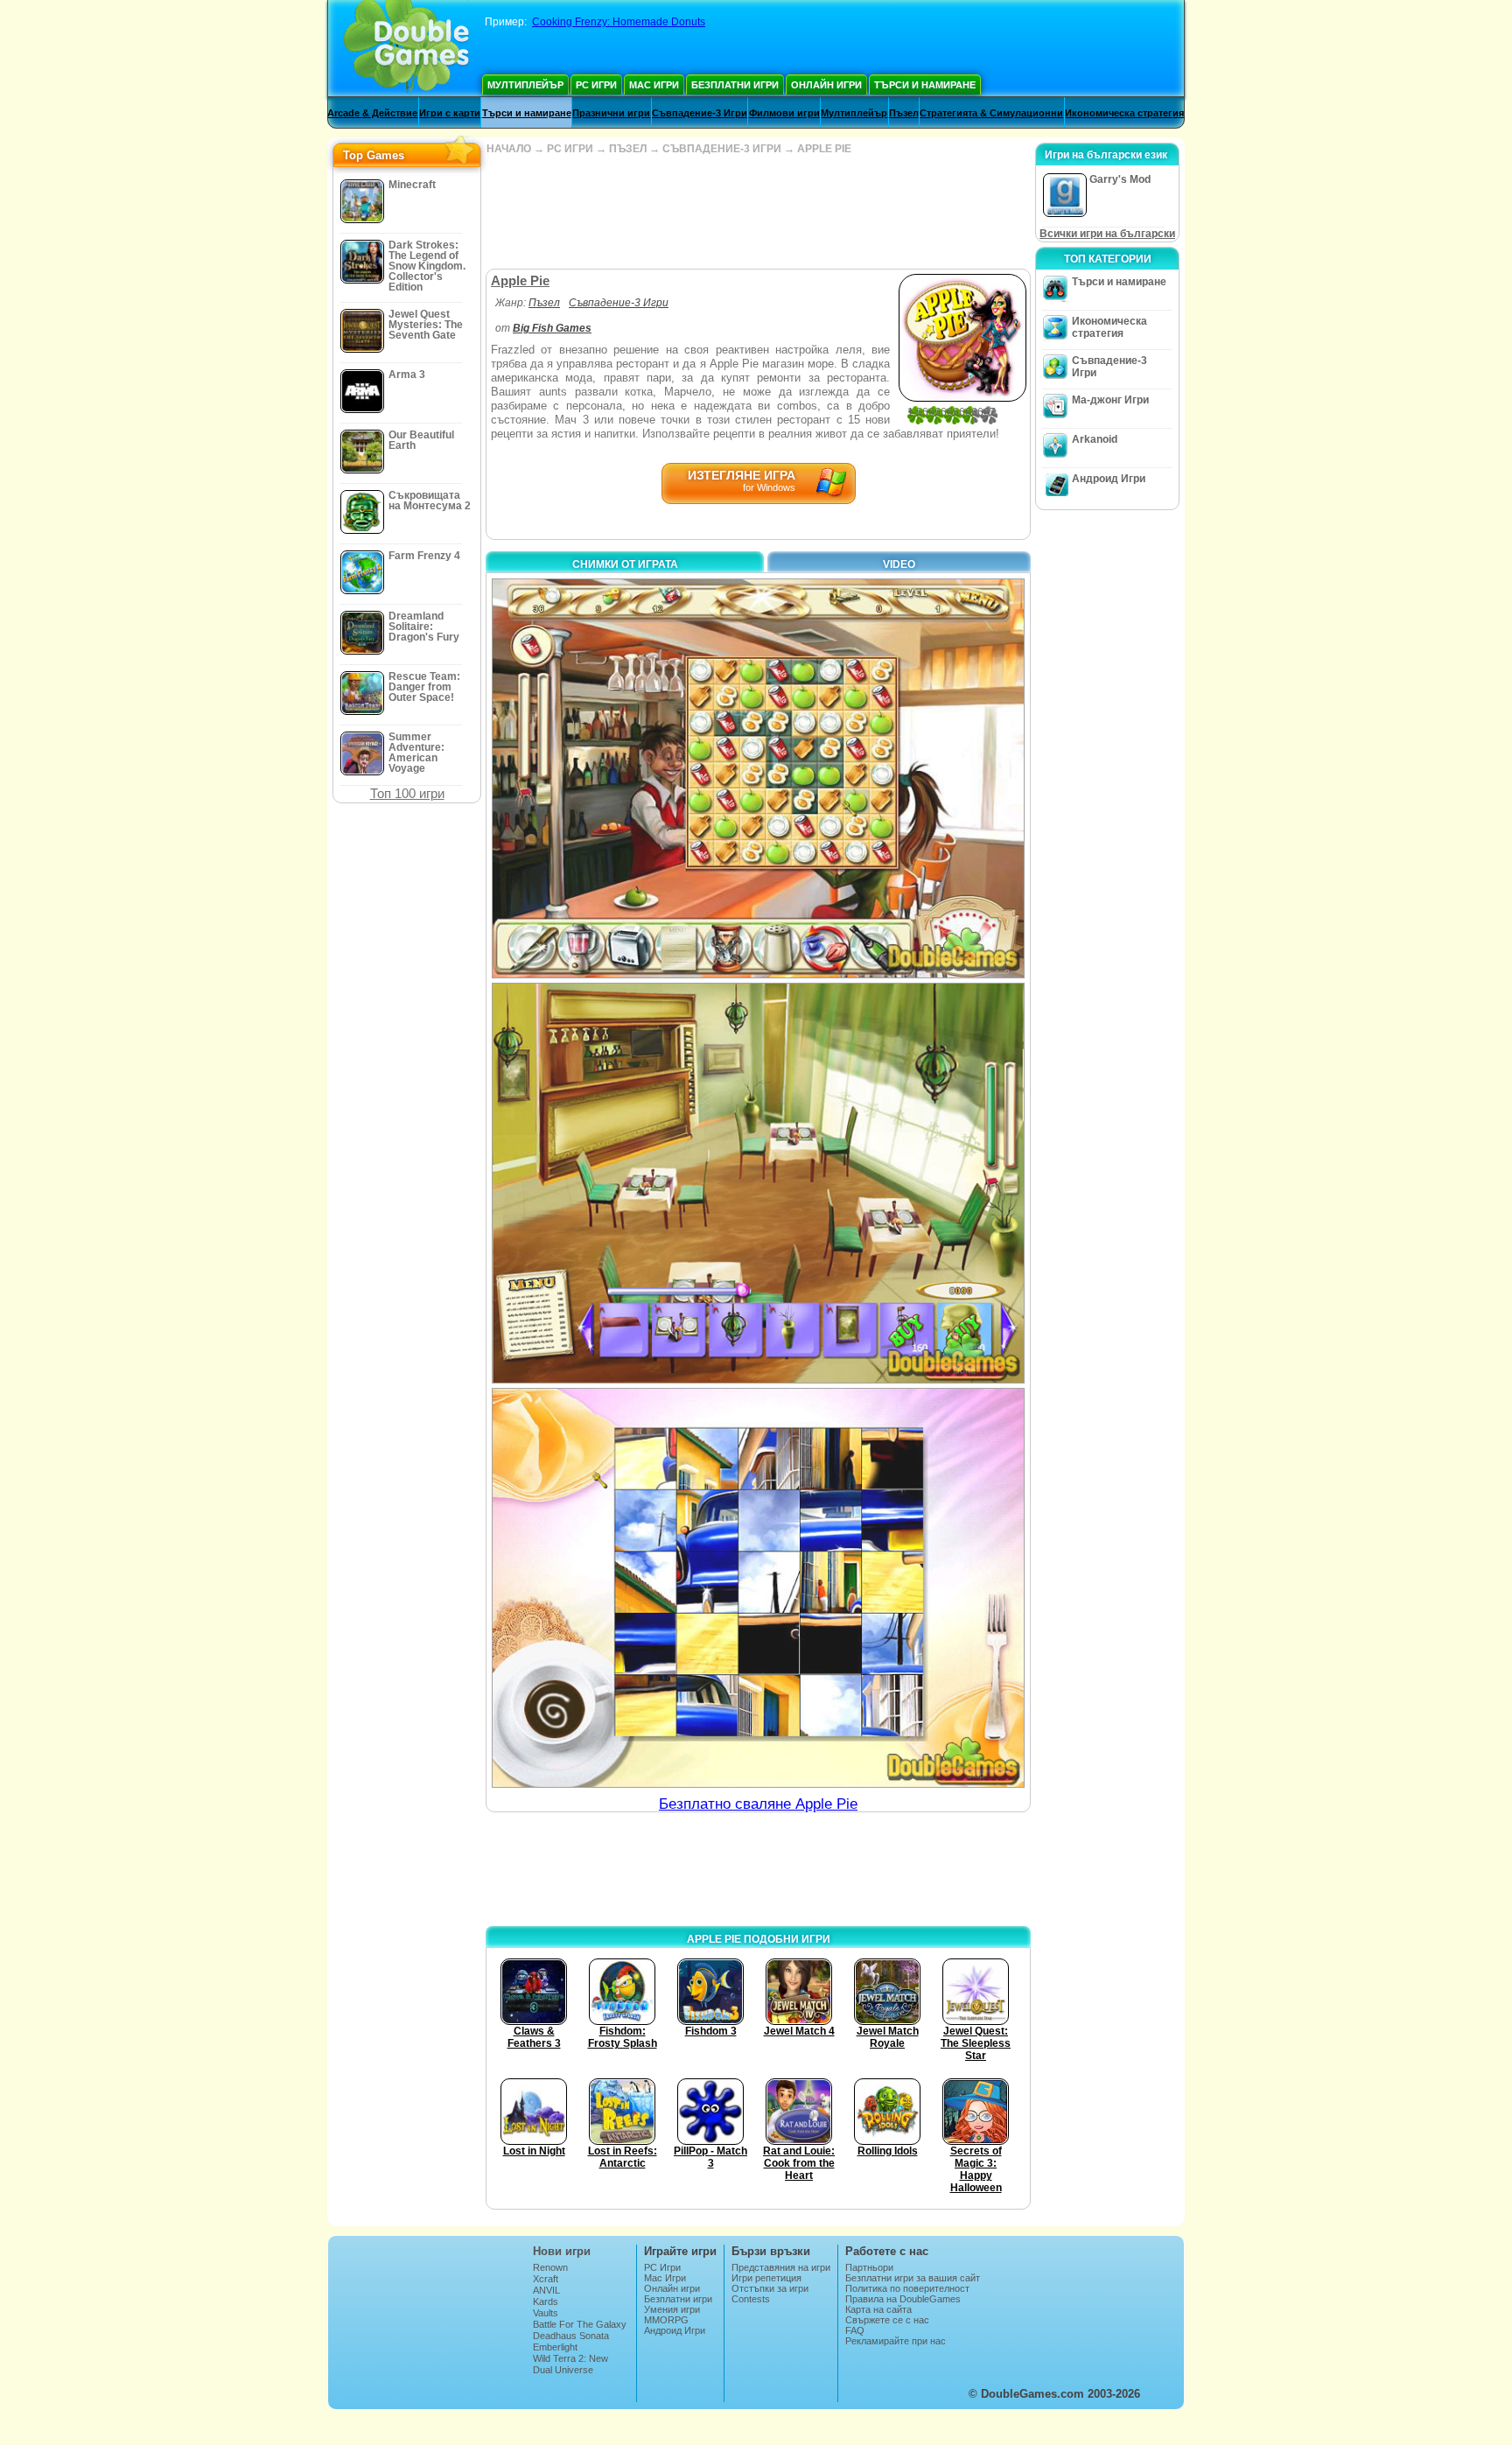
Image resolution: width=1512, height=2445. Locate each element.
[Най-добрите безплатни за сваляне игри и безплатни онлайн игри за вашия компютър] (406, 48)
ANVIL (546, 2290)
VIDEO (899, 564)
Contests (751, 2299)
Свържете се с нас (887, 2320)
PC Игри (596, 85)
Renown (550, 2267)
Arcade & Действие (372, 113)
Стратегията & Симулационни (991, 113)
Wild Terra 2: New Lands (570, 2364)
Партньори (869, 2267)
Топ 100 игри (407, 793)
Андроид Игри (1109, 479)
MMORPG (666, 2320)
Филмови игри (784, 113)
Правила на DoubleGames (903, 2299)
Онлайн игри (826, 85)
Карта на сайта (878, 2309)
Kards (546, 2301)
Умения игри (672, 2309)
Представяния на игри (781, 2267)
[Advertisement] (758, 212)
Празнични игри (611, 113)
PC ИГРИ (570, 149)
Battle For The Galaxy (580, 2324)
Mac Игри (654, 85)
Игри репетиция (766, 2278)
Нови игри (562, 2251)
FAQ (855, 2330)
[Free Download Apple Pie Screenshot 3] (758, 1588)
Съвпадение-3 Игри (700, 113)
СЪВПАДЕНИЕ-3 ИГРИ (722, 149)
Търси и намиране (925, 85)
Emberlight (555, 2347)
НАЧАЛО (509, 149)
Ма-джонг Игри (1110, 400)
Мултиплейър (525, 85)
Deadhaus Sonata (571, 2336)
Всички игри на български (1107, 234)
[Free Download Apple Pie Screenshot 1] (758, 778)
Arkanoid (1095, 439)
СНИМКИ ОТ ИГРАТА (625, 564)
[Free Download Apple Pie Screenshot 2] (758, 1183)
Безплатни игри (735, 85)
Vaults (546, 2313)
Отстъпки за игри (770, 2288)
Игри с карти (450, 113)
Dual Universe (563, 2370)
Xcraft (546, 2279)
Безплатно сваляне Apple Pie (758, 1804)
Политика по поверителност (907, 2288)
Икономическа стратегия (1124, 113)
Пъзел (904, 113)
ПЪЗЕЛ (628, 149)
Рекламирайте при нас (896, 2341)
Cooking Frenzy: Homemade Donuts (619, 22)
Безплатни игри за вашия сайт (913, 2278)
